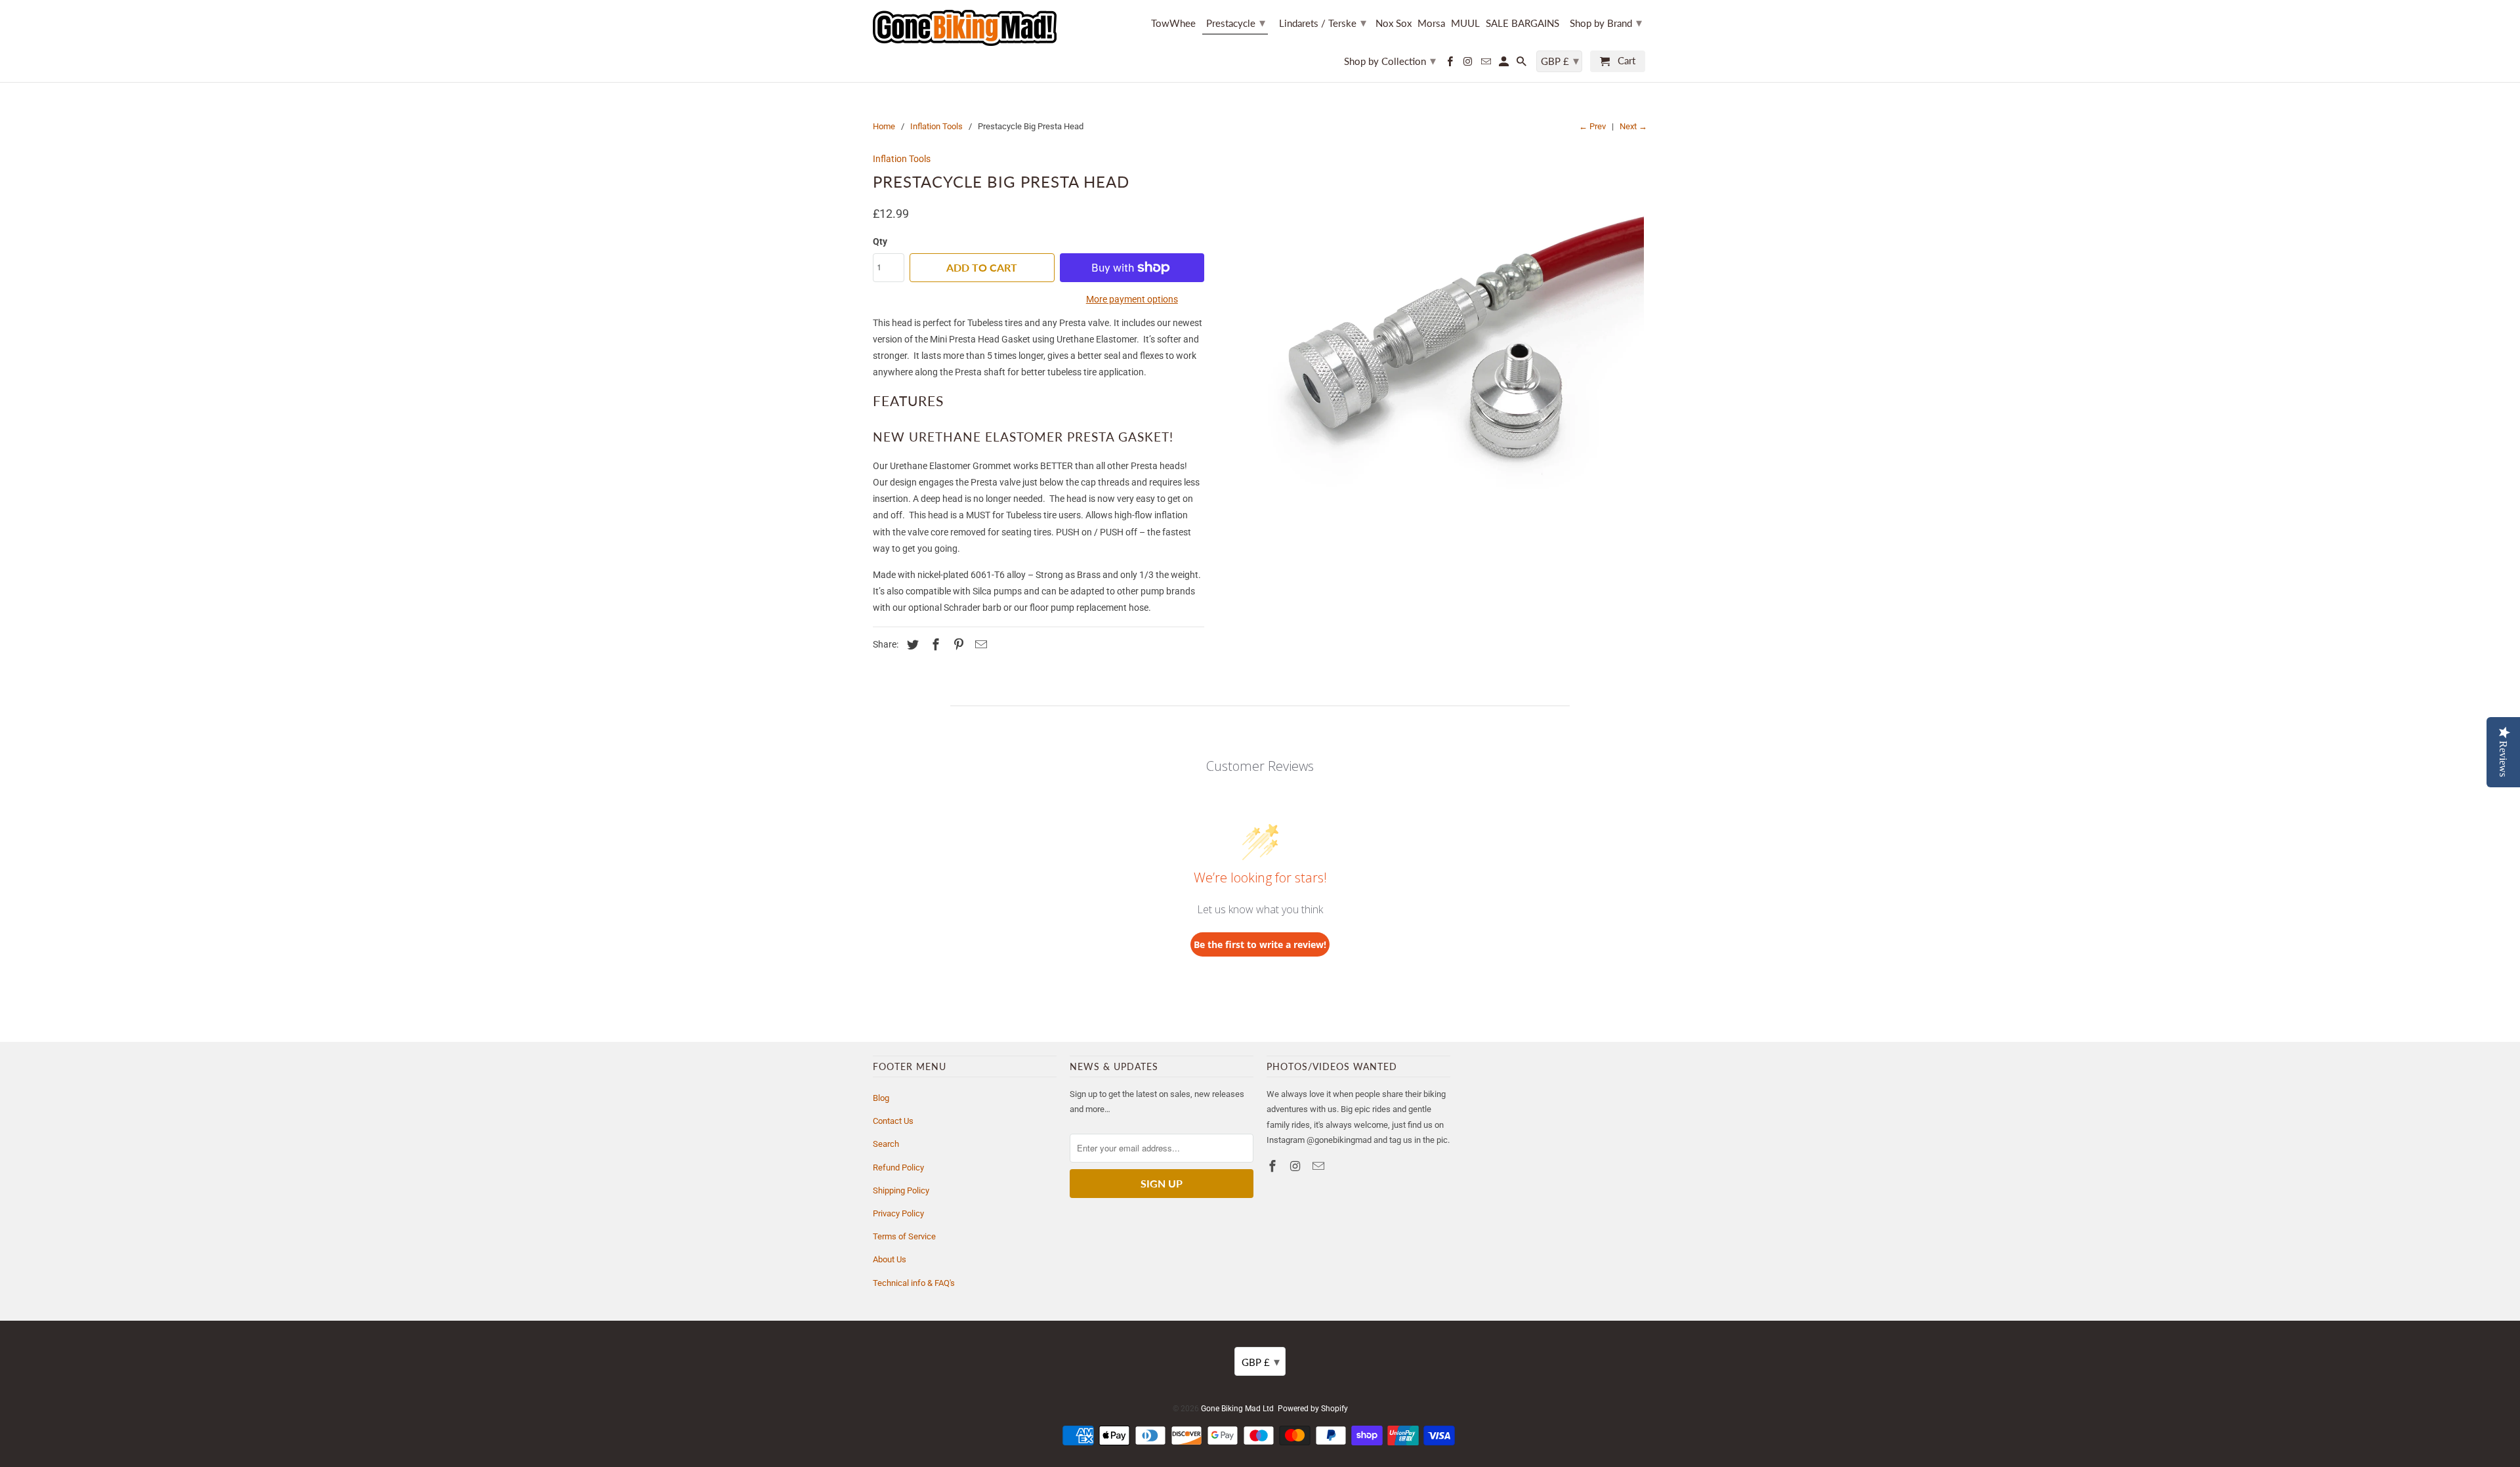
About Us (890, 1259)
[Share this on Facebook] (934, 645)
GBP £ (1560, 60)
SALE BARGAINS (1522, 23)
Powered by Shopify (1313, 1409)
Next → (1633, 126)
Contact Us (893, 1121)
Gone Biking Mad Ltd (1237, 1409)
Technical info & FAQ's (914, 1283)
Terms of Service (904, 1236)
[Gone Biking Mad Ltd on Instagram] (1469, 64)
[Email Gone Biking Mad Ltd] (1486, 64)
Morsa (1431, 23)
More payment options (1132, 299)
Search (886, 1144)
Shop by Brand (1606, 22)
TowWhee (1173, 23)
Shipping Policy (901, 1190)
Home (884, 126)
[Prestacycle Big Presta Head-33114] (1432, 362)
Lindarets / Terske (1323, 22)
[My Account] (1505, 64)
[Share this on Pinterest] (957, 645)
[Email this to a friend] (979, 645)
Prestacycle (1236, 22)
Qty (880, 241)
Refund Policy (898, 1167)
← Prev (1592, 126)
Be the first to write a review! (1260, 944)
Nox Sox (1394, 23)
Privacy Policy (898, 1213)
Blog (881, 1098)
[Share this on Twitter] (911, 645)
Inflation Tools (936, 126)
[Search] (1522, 64)
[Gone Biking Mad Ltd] (965, 28)
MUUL (1465, 23)
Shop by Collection (1390, 60)
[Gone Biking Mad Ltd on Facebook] (1451, 64)
